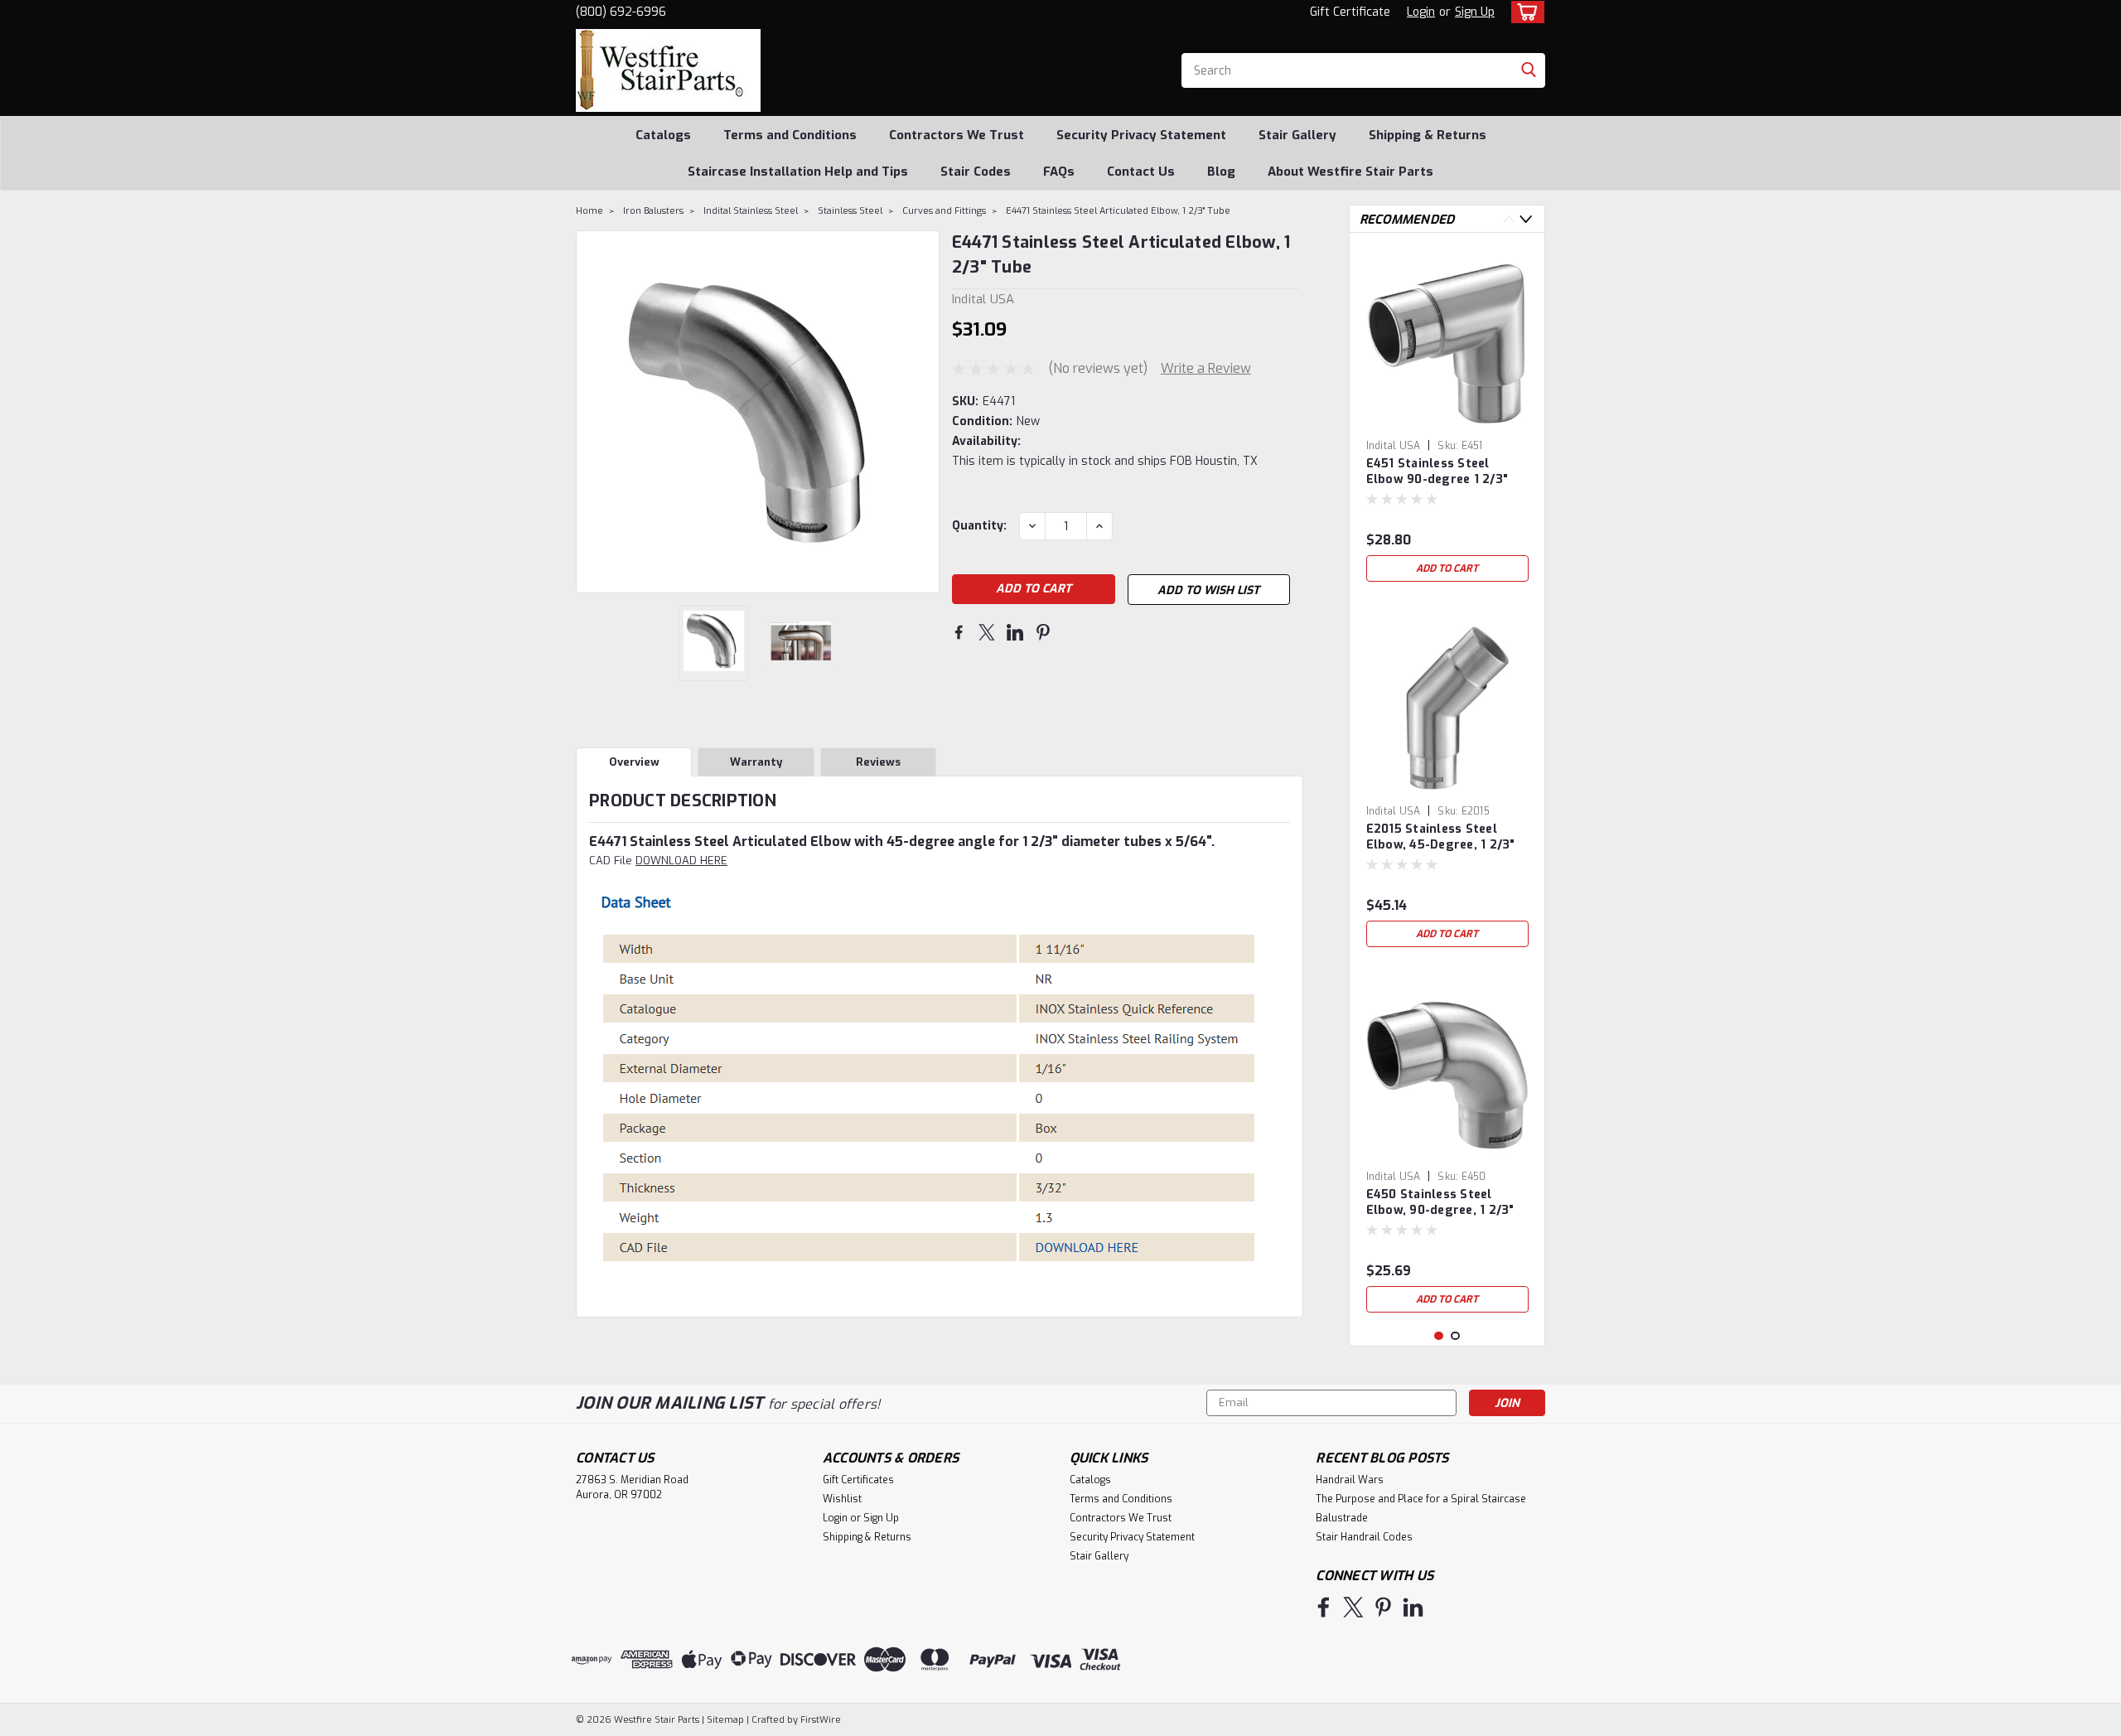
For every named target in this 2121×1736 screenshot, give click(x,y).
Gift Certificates (858, 1480)
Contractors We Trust (957, 135)
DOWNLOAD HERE (681, 861)
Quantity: (979, 526)
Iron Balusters (653, 211)
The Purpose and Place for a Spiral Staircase (1421, 1499)
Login (1421, 12)
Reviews (878, 762)
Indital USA (1394, 446)
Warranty (756, 762)
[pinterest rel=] (1383, 1607)
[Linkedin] (1015, 632)
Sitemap (725, 1720)
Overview (634, 762)
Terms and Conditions (790, 135)
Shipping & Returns (1428, 135)
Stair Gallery (1297, 135)
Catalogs (663, 135)
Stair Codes (976, 172)
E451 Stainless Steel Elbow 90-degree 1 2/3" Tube (1437, 472)
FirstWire (819, 1720)
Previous (590, 412)
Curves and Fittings (944, 211)
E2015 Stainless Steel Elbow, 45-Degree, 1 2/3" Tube (1441, 838)
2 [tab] (1455, 1336)
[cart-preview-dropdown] (1524, 12)
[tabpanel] (1447, 418)
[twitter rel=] (1353, 1607)
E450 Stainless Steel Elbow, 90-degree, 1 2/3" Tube (1440, 1203)
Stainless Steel (850, 211)
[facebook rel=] (1324, 1607)
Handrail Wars (1350, 1480)
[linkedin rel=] (1413, 1607)
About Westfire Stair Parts (1350, 172)
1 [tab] (1439, 1336)
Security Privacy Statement (1141, 135)
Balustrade (1342, 1518)
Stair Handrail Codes (1364, 1537)
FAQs (1059, 172)
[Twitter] (987, 632)
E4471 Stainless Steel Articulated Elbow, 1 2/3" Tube (1118, 211)
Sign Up (1475, 12)
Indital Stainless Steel (751, 211)
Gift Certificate (1350, 12)
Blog (1221, 172)
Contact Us (1141, 172)
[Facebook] (959, 632)
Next (925, 412)
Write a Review (1206, 368)
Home (589, 211)
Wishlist (842, 1499)
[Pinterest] (1043, 632)
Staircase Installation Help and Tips (798, 172)
